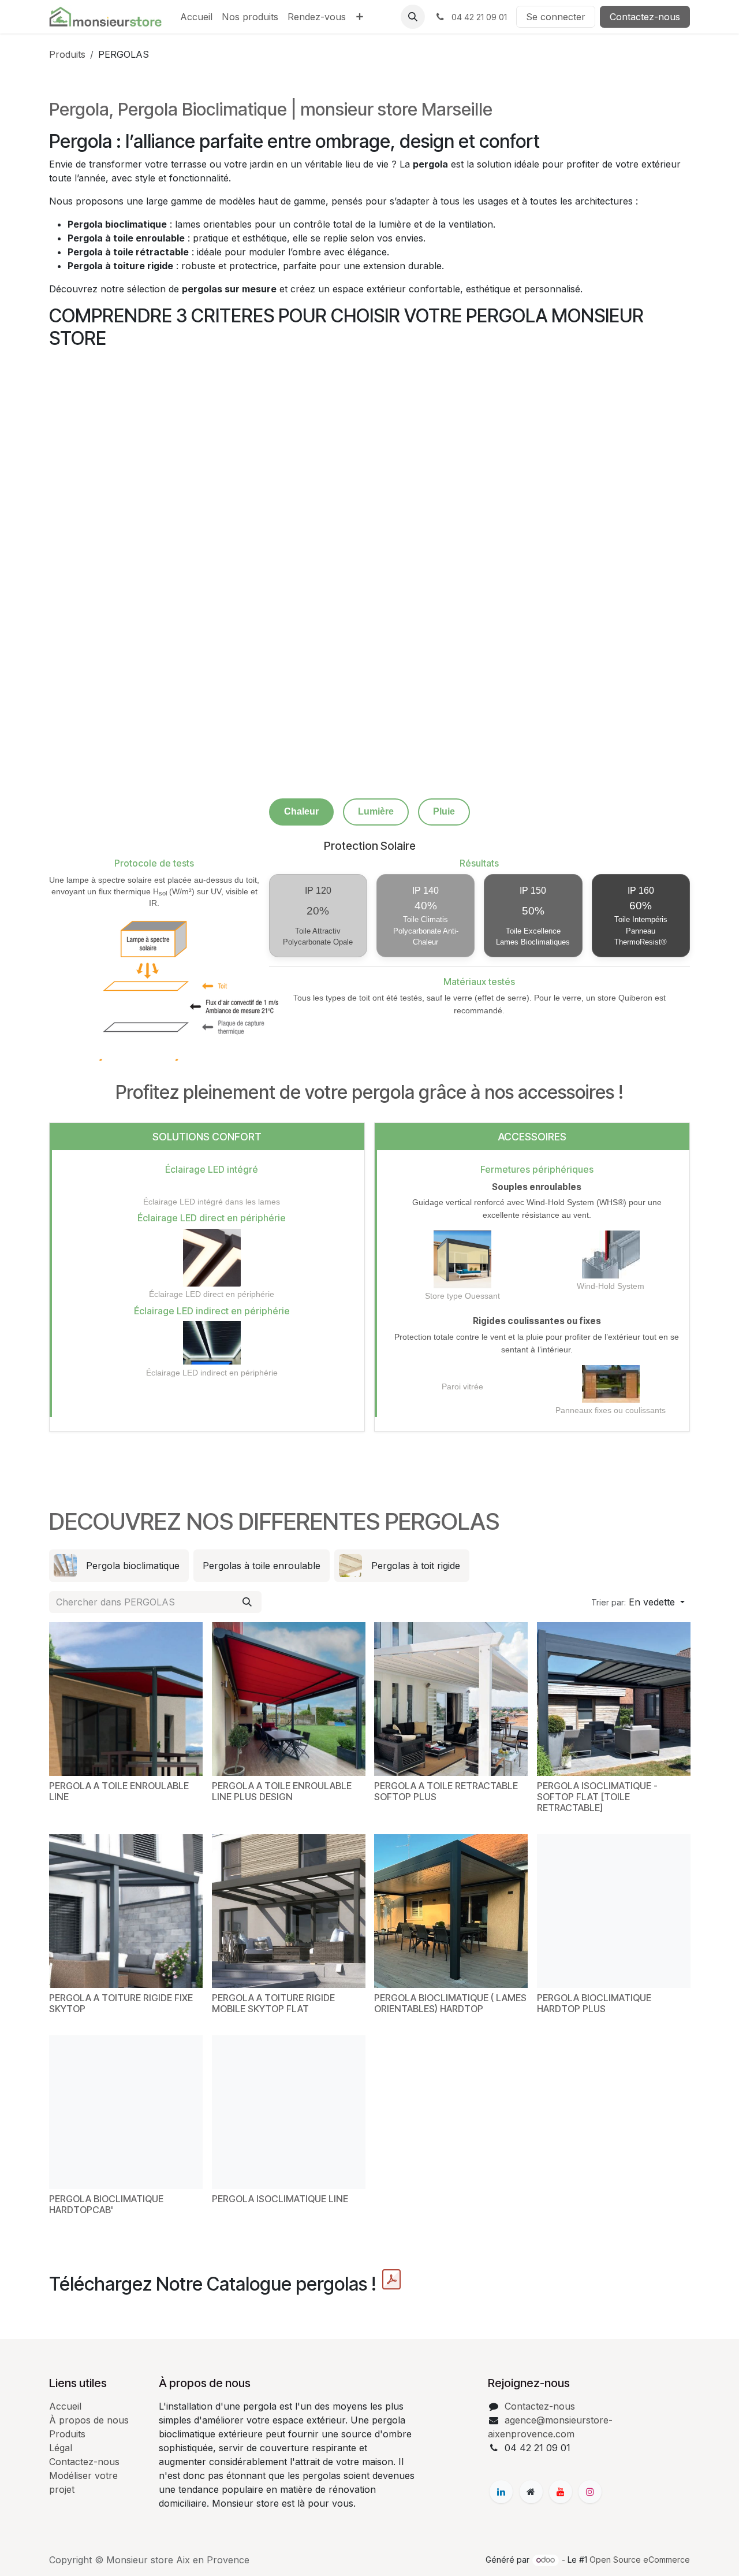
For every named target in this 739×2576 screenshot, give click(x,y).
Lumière (376, 811)
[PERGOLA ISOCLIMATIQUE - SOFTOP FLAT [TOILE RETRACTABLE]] (614, 1700)
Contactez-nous (645, 17)
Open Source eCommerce (640, 2560)
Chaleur (301, 811)
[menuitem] (196, 17)
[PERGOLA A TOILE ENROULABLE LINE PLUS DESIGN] (289, 1700)
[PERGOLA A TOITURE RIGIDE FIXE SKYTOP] (126, 1913)
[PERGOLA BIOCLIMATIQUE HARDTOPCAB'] (126, 2113)
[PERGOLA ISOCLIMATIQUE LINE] (289, 2113)
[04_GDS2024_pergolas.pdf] (391, 2281)
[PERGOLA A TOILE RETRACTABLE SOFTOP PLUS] (451, 1700)
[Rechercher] (247, 1603)
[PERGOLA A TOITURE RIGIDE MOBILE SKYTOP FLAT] (289, 1913)
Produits (67, 54)
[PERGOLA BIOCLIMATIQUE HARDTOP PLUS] (614, 1913)
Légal (61, 2448)
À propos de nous (89, 2420)
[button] (413, 17)
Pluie (444, 811)
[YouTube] (561, 2492)
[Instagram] (590, 2492)
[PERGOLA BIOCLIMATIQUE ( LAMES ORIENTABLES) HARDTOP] (451, 1913)
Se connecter (556, 17)
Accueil (65, 2406)
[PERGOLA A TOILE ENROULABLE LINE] (126, 1700)
